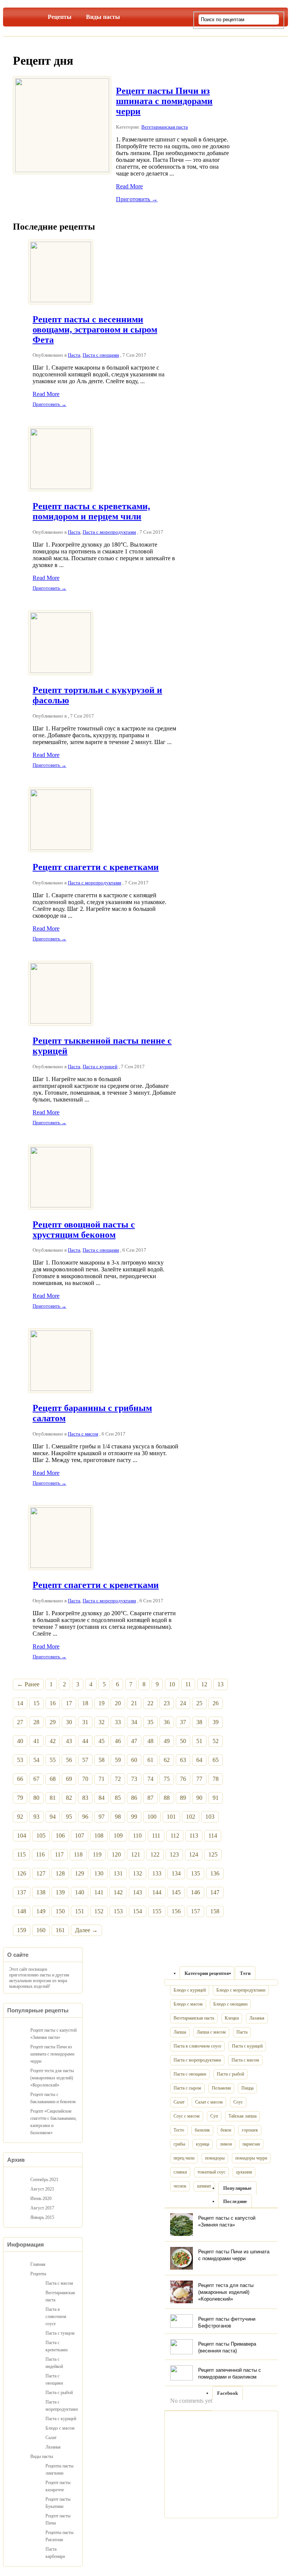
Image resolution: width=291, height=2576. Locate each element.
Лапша (180, 2032)
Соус (238, 2102)
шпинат (204, 2186)
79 (20, 1798)
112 (175, 1836)
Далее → (86, 1930)
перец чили (184, 2158)
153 (118, 1911)
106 (60, 1836)
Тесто (179, 2130)
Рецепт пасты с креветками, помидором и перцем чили (91, 511)
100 (152, 1817)
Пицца (247, 2088)
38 (199, 1722)
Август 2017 (42, 2208)
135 (196, 1873)
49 (167, 1741)
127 (41, 1873)
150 (60, 1911)
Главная (30, 16)
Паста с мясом (83, 1434)
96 (85, 1817)
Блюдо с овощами (230, 2004)
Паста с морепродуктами (109, 532)
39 (216, 1722)
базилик (202, 2130)
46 (118, 1741)
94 (53, 1817)
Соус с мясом (187, 2116)
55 (53, 1760)
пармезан (251, 2144)
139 (60, 1892)
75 (167, 1779)
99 (134, 1817)
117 (59, 1854)
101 (171, 1817)
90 (199, 1798)
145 (176, 1892)
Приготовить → (137, 199)
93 (36, 1817)
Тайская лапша (242, 2116)
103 (210, 1817)
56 (69, 1760)
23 (167, 1703)
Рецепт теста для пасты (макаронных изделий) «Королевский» (226, 2292)
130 (99, 1873)
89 (183, 1798)
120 (116, 1854)
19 (102, 1703)
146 (196, 1892)
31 (85, 1722)
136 (215, 1873)
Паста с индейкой (54, 2363)
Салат (179, 2102)
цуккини (244, 2172)
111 (156, 1836)
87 (150, 1798)
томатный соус (211, 2172)
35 (150, 1722)
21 (134, 1703)
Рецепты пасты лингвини (59, 2470)
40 (20, 1741)
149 (41, 1911)
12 (204, 1684)
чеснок (180, 2186)
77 (199, 1779)
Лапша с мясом (211, 2032)
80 (36, 1798)
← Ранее (28, 1684)
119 (97, 1854)
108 (99, 1836)
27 (20, 1722)
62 (167, 1760)
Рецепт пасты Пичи (58, 2519)
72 (118, 1779)
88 (167, 1798)
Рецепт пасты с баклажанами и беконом (53, 2098)
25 (199, 1703)
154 (138, 1911)
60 (134, 1760)
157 (196, 1911)
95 (69, 1817)
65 (216, 1760)
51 (199, 1741)
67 (36, 1779)
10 (172, 1684)
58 (102, 1760)
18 (85, 1703)
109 (118, 1836)
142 (118, 1892)
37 (183, 1722)
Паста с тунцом (60, 2333)
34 (134, 1722)
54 (36, 1760)
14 (20, 1703)
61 (150, 1760)
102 (191, 1817)
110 (137, 1836)
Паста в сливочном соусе (197, 2046)
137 (22, 1892)
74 (150, 1779)
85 (118, 1798)
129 (80, 1873)
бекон (226, 2130)
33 (118, 1722)
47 (134, 1741)
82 (69, 1798)
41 (36, 1741)
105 (41, 1836)
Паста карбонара (55, 2553)
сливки (180, 2172)
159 (22, 1930)
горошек (250, 2130)
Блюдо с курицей (190, 1990)
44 (85, 1741)
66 (20, 1779)
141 (99, 1892)
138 (41, 1892)
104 (22, 1836)
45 (102, 1741)
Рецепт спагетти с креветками (96, 867)
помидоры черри (251, 2158)
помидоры (215, 2158)
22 (150, 1703)
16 (53, 1703)
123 (174, 1854)
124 (194, 1854)
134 (176, 1873)
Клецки (232, 2018)
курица (203, 2144)
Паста (74, 355)
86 (134, 1798)
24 (183, 1703)
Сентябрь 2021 (44, 2180)
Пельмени (221, 2088)
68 (53, 1779)
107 (80, 1836)
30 (69, 1722)
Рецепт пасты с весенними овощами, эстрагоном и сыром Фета (95, 329)
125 (213, 1854)
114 (213, 1836)
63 (183, 1760)
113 (194, 1836)
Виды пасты (103, 17)
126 (22, 1873)
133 (157, 1873)
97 (102, 1817)
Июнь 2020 (41, 2198)
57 (85, 1760)
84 (102, 1798)
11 (188, 1684)
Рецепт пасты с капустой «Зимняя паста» (53, 2034)
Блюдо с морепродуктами (241, 1990)
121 (136, 1854)
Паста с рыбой (230, 2074)
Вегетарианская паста (165, 127)
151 (80, 1911)
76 (183, 1779)
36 (167, 1722)
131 (118, 1873)
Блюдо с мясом (188, 2004)
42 (53, 1741)
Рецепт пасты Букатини (58, 2503)
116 (40, 1854)
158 (215, 1911)
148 (22, 1911)
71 (102, 1779)
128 (60, 1873)
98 (118, 1817)
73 (134, 1779)
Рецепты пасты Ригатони (59, 2536)
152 (99, 1911)
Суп (214, 2116)
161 (60, 1930)
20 (118, 1703)
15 (36, 1703)
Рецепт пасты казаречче (58, 2486)
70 (85, 1779)
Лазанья (257, 2018)
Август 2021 (42, 2189)
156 (176, 1911)
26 (216, 1703)
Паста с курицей (100, 1067)
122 (155, 1854)
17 (69, 1703)
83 (85, 1798)
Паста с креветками (56, 2346)
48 (150, 1741)
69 (69, 1779)
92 (20, 1817)
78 (216, 1779)
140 (80, 1892)
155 (157, 1911)
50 (183, 1741)
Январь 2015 (42, 2217)
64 (199, 1760)
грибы (179, 2144)
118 (78, 1854)
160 (41, 1930)
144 (157, 1892)
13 (221, 1684)
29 (53, 1722)
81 (53, 1798)
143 (138, 1892)
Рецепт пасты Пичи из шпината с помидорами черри (164, 101)
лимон (226, 2144)
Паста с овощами (101, 355)
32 (102, 1722)
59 (118, 1760)
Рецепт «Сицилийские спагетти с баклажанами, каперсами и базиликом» (53, 2122)
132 (138, 1873)
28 (36, 1722)
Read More (129, 186)
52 (216, 1741)
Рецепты (60, 17)
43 (69, 1741)
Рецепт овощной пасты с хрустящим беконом (84, 1230)
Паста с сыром (187, 2088)
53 (20, 1760)
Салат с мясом (209, 2102)
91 (216, 1798)
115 (21, 1854)
